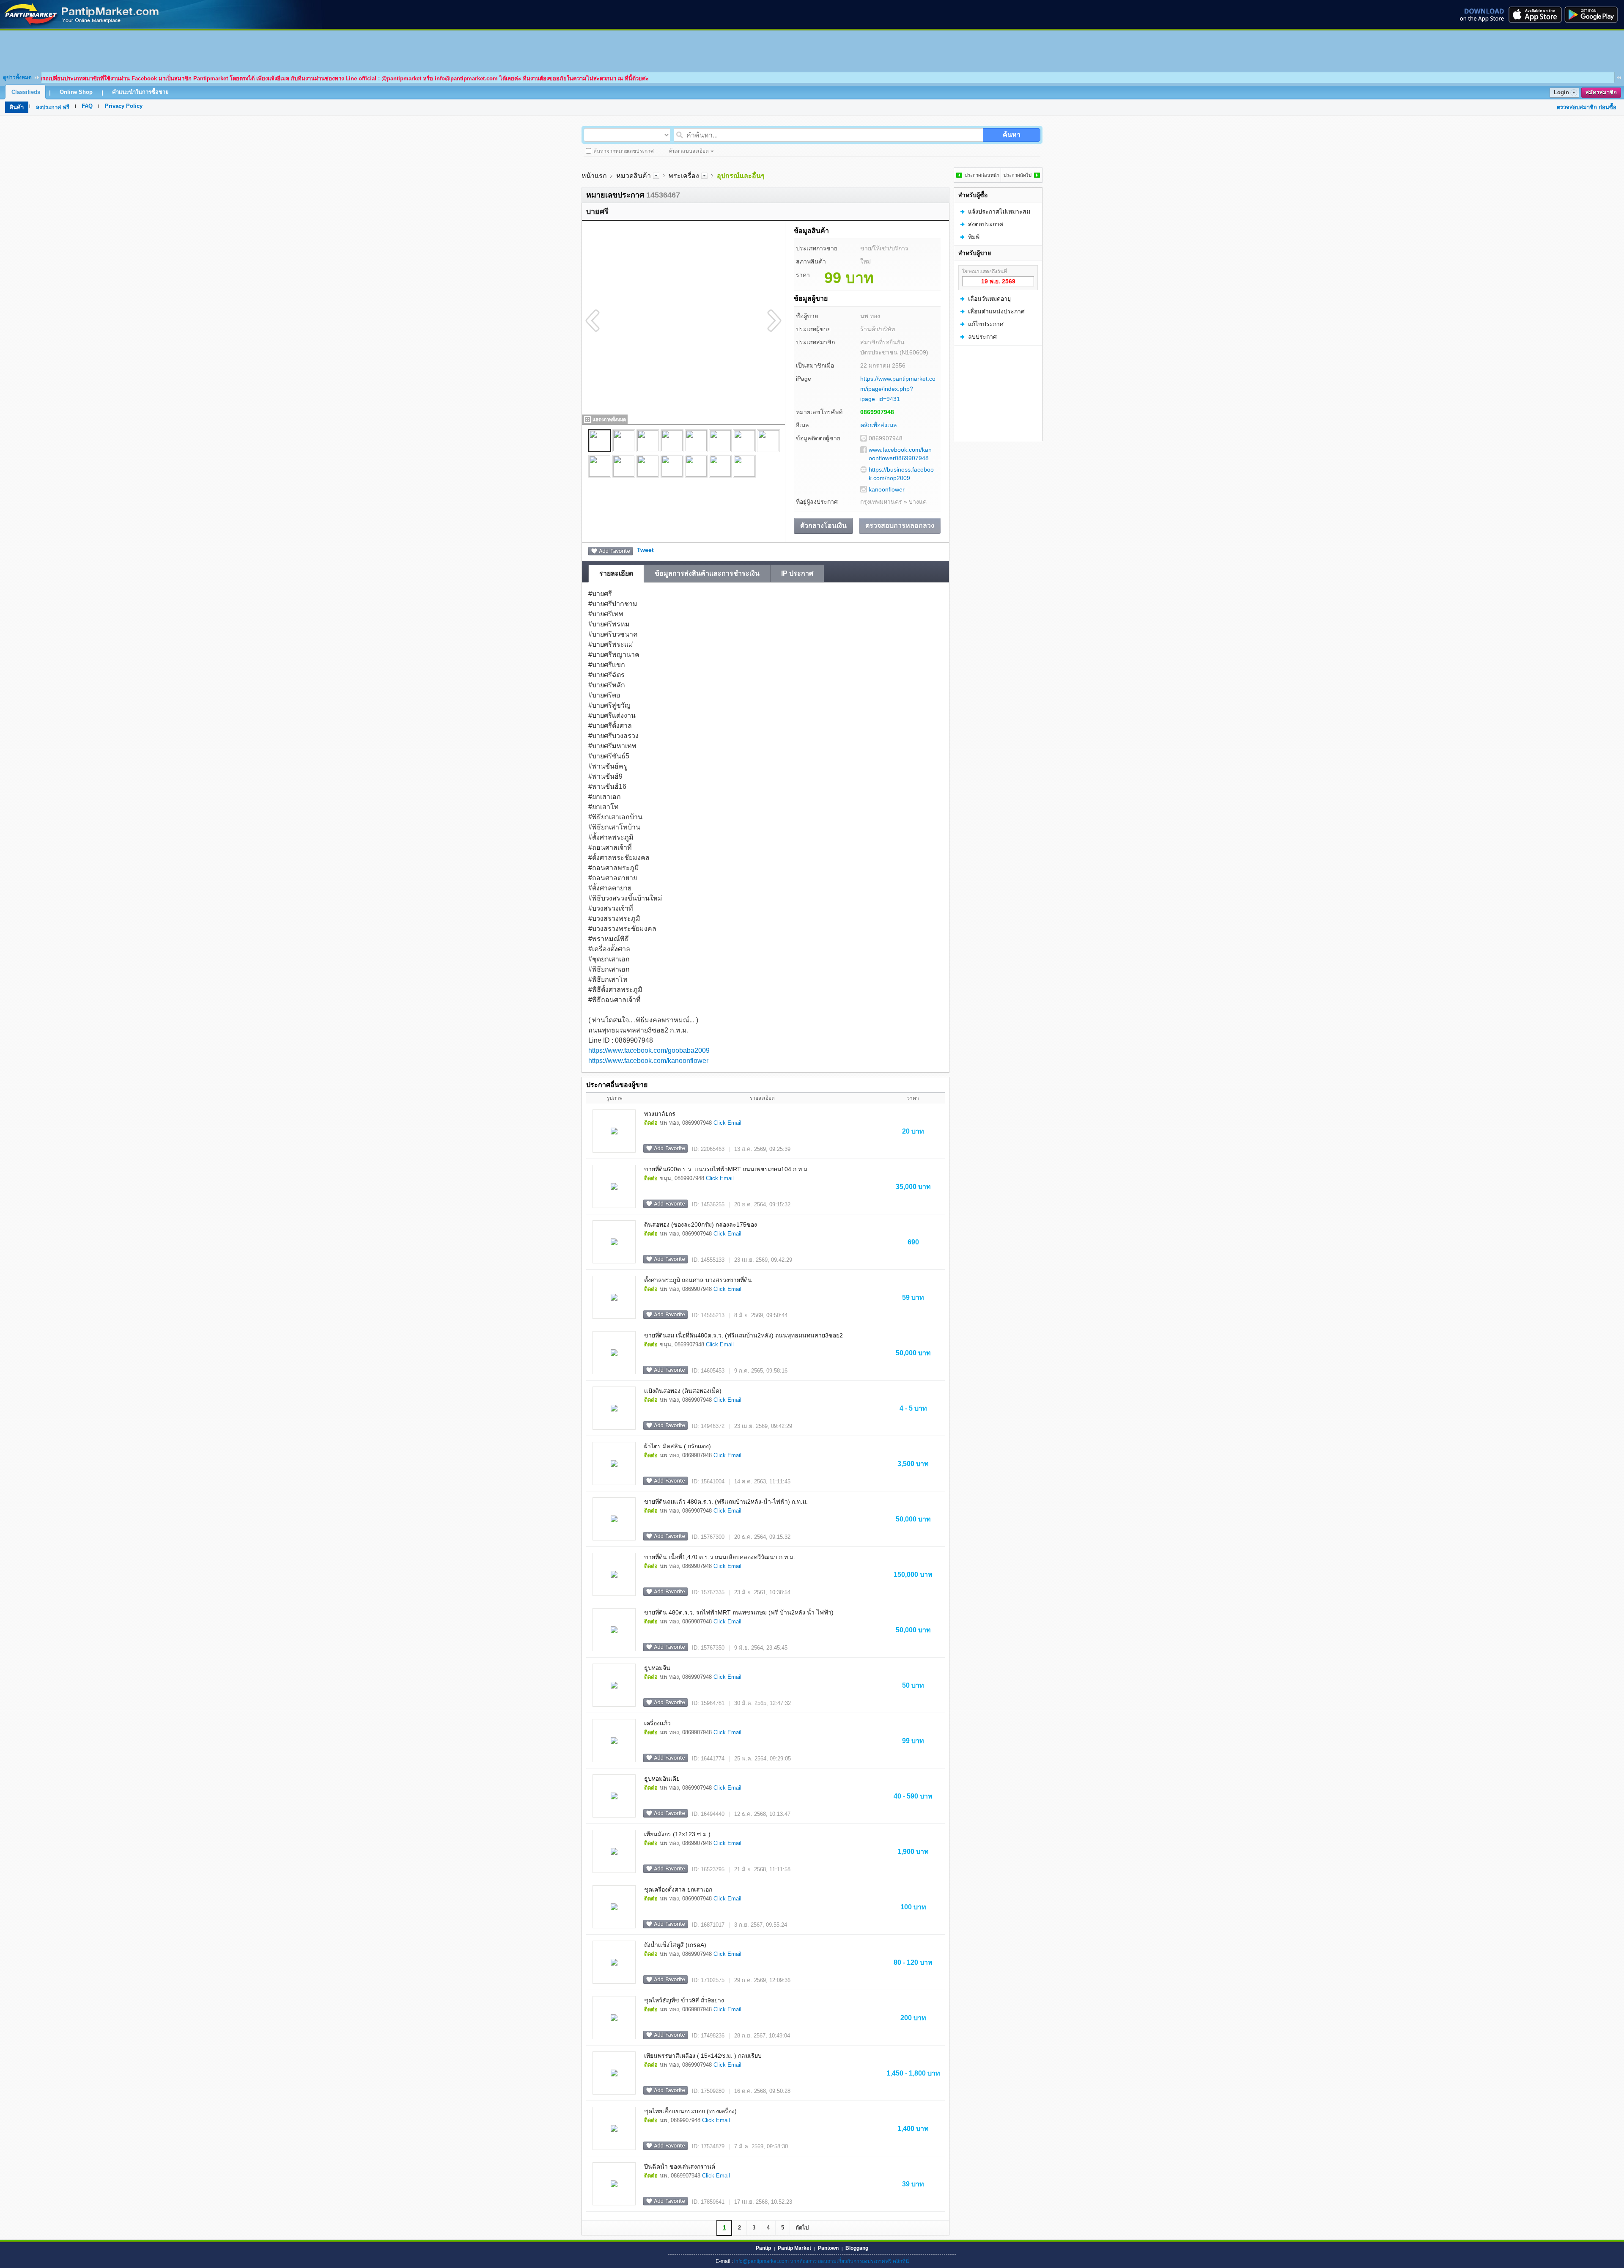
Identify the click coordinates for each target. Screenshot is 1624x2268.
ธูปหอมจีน (657, 1668)
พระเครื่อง (684, 176)
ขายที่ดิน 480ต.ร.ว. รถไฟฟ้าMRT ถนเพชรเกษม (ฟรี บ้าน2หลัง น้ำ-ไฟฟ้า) (739, 1612)
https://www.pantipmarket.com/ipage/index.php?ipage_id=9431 (898, 389)
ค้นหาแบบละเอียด (689, 151)
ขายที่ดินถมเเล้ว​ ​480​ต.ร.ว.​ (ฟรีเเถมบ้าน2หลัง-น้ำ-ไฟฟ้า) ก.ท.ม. (726, 1502)
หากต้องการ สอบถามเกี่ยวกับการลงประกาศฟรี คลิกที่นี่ (849, 2261)
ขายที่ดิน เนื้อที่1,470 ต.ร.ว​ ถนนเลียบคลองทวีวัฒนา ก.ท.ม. (720, 1557)
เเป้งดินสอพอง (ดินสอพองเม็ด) (683, 1391)
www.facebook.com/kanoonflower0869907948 (900, 454)
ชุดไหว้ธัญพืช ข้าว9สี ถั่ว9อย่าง (684, 2000)
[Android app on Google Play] (1594, 14)
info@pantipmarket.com (761, 2261)
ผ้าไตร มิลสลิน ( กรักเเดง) (678, 1446)
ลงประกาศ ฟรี (53, 107)
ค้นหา (1012, 135)
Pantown (828, 2248)
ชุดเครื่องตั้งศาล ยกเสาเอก (678, 1889)
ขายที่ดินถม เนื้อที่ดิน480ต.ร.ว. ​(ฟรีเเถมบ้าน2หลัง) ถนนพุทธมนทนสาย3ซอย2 (743, 1335)
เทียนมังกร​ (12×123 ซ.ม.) (677, 1834)
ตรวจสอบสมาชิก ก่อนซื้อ (1587, 107)
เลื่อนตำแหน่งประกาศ (996, 311)
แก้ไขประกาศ (986, 324)
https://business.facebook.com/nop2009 (901, 474)
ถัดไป (802, 2228)
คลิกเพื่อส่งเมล (879, 425)
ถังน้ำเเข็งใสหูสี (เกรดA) (675, 1945)
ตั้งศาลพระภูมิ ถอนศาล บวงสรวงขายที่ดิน (698, 1280)
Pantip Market (794, 2248)
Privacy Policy (124, 106)
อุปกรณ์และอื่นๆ (741, 176)
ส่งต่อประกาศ (986, 224)
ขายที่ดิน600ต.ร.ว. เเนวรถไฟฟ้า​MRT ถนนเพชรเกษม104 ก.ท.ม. (727, 1169)
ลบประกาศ (982, 337)
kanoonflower (887, 489)
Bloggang (857, 2248)
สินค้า (17, 107)
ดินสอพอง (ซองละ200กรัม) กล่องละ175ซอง (701, 1225)
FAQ (87, 106)
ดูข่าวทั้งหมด (17, 77)
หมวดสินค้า (634, 176)
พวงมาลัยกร (660, 1114)
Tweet (645, 550)
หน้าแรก (594, 176)
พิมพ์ (974, 237)
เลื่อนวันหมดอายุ (989, 299)
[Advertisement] (812, 49)
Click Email (727, 1123)
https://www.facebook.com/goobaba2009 (649, 1050)
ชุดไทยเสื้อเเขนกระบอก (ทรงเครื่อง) (690, 2111)
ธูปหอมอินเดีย (662, 1779)
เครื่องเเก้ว (657, 1723)
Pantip (763, 2248)
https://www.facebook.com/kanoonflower (648, 1061)
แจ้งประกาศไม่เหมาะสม (999, 211)
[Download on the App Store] (1534, 14)
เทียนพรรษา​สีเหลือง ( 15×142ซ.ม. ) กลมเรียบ (703, 2056)
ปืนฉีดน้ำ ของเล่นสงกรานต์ (680, 2166)
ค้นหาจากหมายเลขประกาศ (624, 151)
